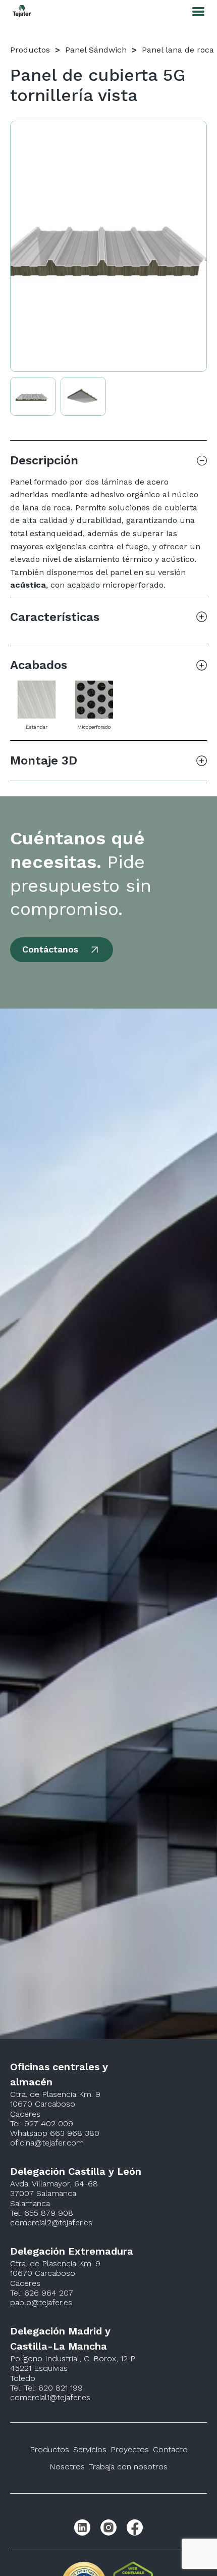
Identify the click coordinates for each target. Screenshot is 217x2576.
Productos (30, 50)
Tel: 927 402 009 (42, 2124)
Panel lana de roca (178, 50)
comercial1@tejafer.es (50, 2397)
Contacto (170, 2449)
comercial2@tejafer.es (51, 2223)
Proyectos (130, 2449)
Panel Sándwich (96, 50)
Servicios (90, 2449)
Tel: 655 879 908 (42, 2213)
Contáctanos (50, 949)
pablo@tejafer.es (41, 2302)
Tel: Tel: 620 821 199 (46, 2388)
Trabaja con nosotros (128, 2467)
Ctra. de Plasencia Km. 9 (55, 2094)
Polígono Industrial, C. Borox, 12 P (73, 2358)
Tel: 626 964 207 (42, 2293)
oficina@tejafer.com (47, 2143)
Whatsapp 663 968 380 (55, 2133)
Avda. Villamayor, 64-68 (54, 2184)
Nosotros (67, 2467)
